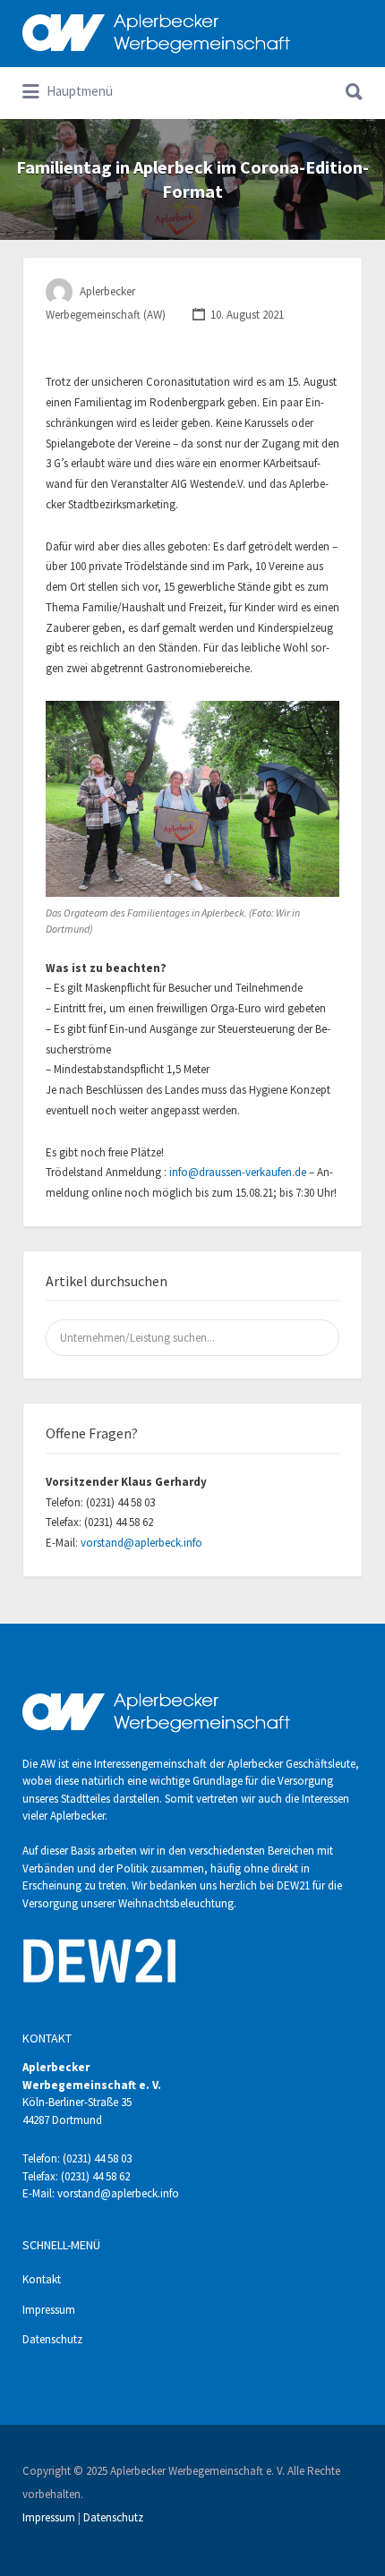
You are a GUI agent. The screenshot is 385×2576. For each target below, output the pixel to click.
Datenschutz (52, 2339)
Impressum (49, 2310)
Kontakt (42, 2279)
